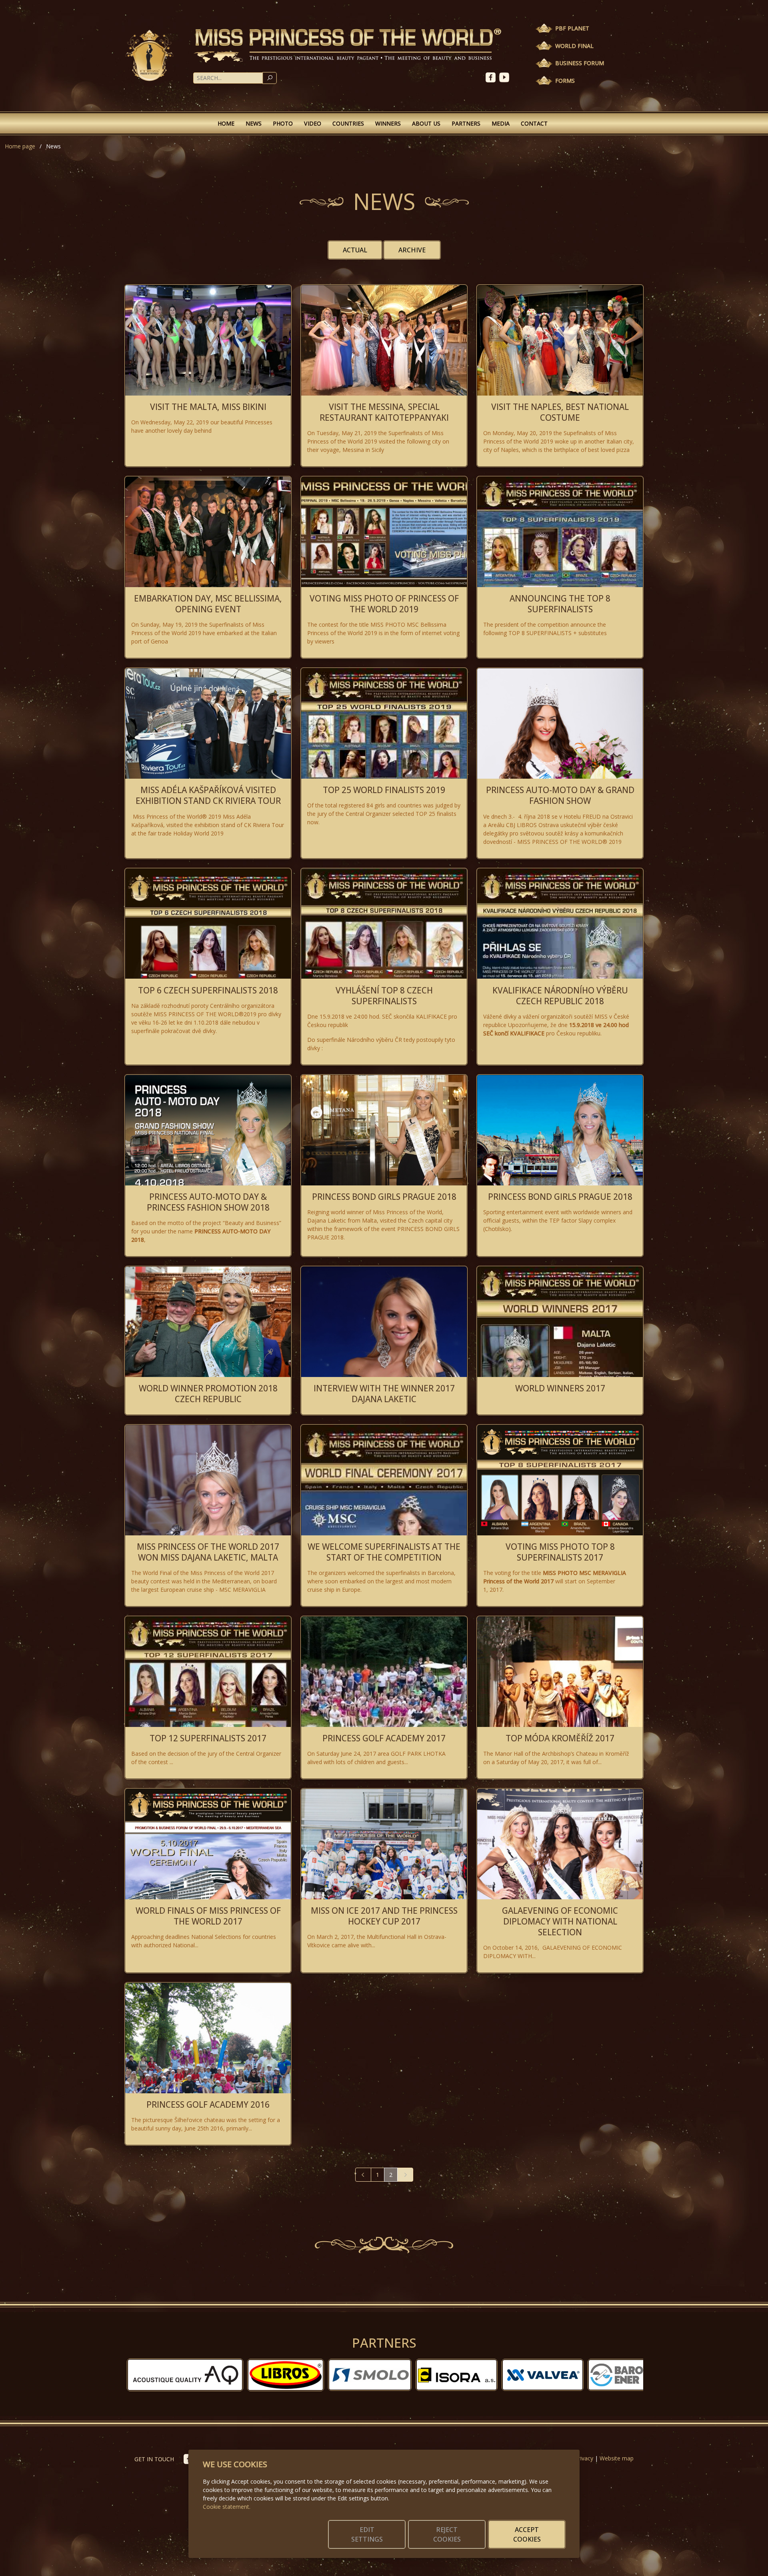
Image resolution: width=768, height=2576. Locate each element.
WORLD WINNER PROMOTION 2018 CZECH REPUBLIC (208, 1394)
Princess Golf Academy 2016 (208, 2104)
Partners (466, 123)
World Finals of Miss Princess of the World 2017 (208, 1916)
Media (501, 123)
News (254, 123)
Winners (388, 123)
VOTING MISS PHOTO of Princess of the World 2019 (384, 604)
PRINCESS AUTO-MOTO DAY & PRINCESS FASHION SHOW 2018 (208, 1202)
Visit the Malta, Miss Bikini (208, 407)
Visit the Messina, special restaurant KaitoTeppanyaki (384, 412)
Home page (20, 146)
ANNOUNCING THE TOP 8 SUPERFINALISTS (560, 604)
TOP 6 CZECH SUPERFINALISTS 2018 (208, 990)
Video (313, 123)
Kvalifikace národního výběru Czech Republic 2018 (560, 996)
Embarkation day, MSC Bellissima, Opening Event (208, 604)
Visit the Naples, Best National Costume (560, 412)
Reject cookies (447, 2534)
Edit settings (367, 2534)
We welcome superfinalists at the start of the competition (384, 1552)
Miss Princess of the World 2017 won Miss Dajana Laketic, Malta (208, 1552)
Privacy (584, 2458)
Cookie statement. (227, 2507)
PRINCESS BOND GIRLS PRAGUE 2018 (384, 1197)
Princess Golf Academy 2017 (384, 1738)
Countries (348, 123)
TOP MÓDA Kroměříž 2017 (560, 1738)
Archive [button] (412, 250)
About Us (426, 123)
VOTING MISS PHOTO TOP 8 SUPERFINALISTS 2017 (560, 1552)
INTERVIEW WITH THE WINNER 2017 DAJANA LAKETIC (384, 1394)
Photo (283, 123)
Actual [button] (355, 250)
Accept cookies (527, 2534)
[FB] (492, 77)
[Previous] (363, 2175)
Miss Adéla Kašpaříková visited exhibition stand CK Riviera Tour (208, 795)
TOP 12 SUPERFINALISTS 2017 (208, 1738)
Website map (617, 2458)
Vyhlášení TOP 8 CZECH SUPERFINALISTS (384, 996)
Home (226, 123)
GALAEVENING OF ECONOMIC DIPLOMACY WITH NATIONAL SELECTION (560, 1921)
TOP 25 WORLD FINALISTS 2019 (384, 790)
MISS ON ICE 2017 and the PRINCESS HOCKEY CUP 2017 (384, 1916)
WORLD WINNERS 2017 (560, 1388)
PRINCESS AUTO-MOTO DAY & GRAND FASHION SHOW (560, 795)
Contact (534, 123)
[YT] (505, 77)
